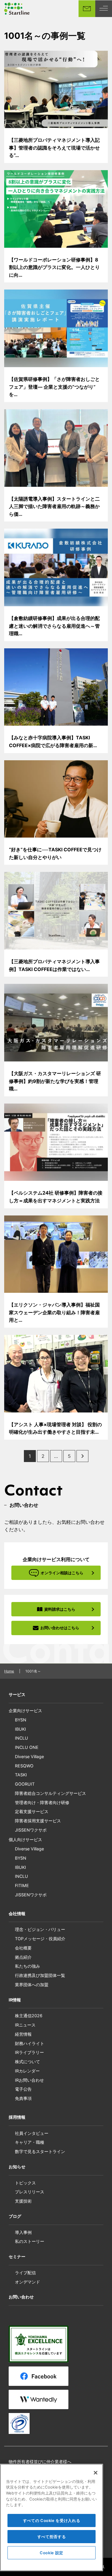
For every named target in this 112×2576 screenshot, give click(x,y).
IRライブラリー (29, 2052)
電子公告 (23, 2089)
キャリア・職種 (30, 2142)
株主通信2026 (29, 2016)
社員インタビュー (32, 2133)
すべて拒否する (52, 2537)
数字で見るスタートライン (40, 2151)
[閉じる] (96, 2473)
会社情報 (17, 1913)
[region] (52, 2517)
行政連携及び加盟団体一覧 (40, 1975)
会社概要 (23, 1948)
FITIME (22, 1885)
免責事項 (23, 2098)
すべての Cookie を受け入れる (52, 2520)
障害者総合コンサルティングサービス (50, 1793)
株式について (27, 2062)
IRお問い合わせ (29, 2080)
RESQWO (24, 1766)
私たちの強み (27, 1966)
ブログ (15, 2216)
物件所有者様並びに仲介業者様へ (40, 2462)
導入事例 (23, 2232)
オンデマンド (27, 2282)
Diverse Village (29, 1756)
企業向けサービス (25, 1711)
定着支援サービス (32, 1811)
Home (9, 1671)
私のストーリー (30, 2241)
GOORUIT (25, 1784)
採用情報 (17, 2117)
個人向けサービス (25, 1839)
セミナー (17, 2256)
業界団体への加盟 (32, 1985)
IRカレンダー (27, 2071)
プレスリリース (30, 2192)
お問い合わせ (21, 2297)
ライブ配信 (25, 2273)
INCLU (22, 1738)
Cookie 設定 (52, 2553)
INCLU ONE (27, 1747)
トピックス (25, 2183)
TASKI (21, 1775)
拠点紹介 (23, 1957)
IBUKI (20, 1729)
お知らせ (17, 2167)
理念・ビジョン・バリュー (40, 1929)
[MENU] (104, 9)
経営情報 (23, 2034)
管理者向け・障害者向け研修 (42, 1802)
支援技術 (23, 2201)
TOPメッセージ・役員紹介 (40, 1939)
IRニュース (25, 2025)
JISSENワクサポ (31, 1830)
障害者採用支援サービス (38, 1821)
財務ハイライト (30, 2043)
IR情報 (15, 2000)
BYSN (21, 1720)
